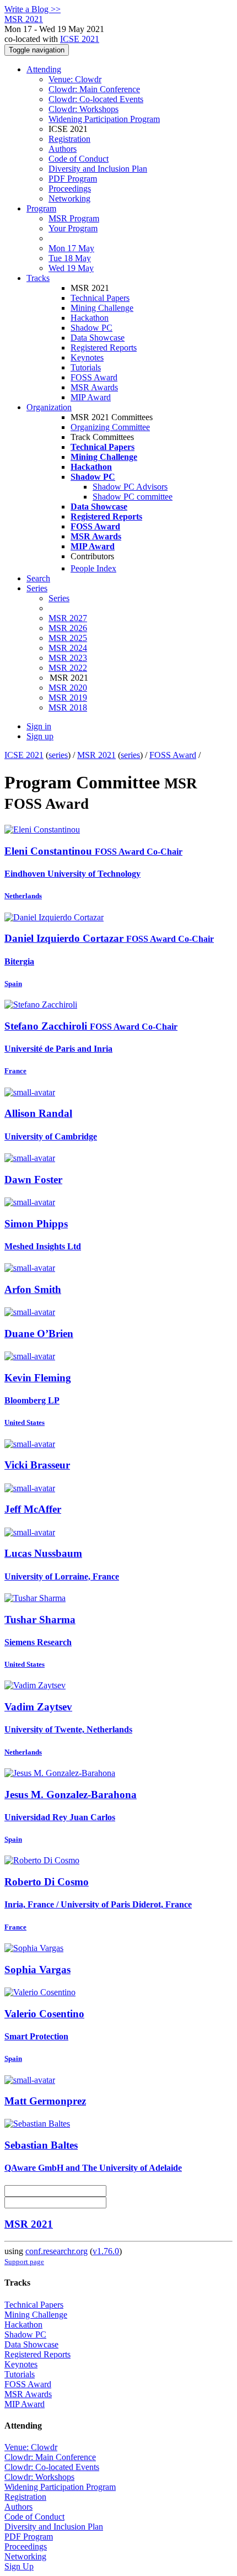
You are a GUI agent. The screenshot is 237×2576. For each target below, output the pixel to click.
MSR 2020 (68, 688)
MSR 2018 (68, 707)
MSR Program (74, 218)
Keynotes (87, 357)
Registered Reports (104, 348)
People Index (93, 568)
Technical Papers (100, 298)
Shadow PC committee (133, 497)
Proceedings (70, 189)
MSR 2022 (68, 668)
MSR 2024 (68, 648)
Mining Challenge (102, 308)
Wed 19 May (71, 268)
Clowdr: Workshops (84, 109)
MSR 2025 (68, 638)
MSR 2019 (68, 698)
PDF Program (73, 179)
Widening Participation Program (104, 119)
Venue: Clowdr (75, 79)
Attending (44, 69)
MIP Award (91, 397)
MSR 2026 (68, 628)
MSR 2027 (68, 618)
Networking (69, 198)
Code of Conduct (79, 159)
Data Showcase (98, 338)
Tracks (38, 278)
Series (59, 598)
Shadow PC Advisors (130, 487)
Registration (69, 139)
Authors (63, 149)
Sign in (39, 726)
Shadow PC (91, 328)
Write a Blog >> (33, 9)
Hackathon (90, 318)
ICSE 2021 (80, 39)
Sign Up (19, 2566)
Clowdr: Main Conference (94, 89)
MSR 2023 (68, 658)
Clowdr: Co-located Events (96, 99)
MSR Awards (94, 387)
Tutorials (86, 367)
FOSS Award (94, 377)
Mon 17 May (71, 248)
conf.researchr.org (56, 2251)
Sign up (40, 736)
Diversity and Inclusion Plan (98, 169)
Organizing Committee (110, 427)
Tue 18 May (70, 258)
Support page (24, 2262)
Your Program (73, 228)
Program (41, 208)
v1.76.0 (106, 2251)
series (58, 755)
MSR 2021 (96, 755)
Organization (49, 407)
